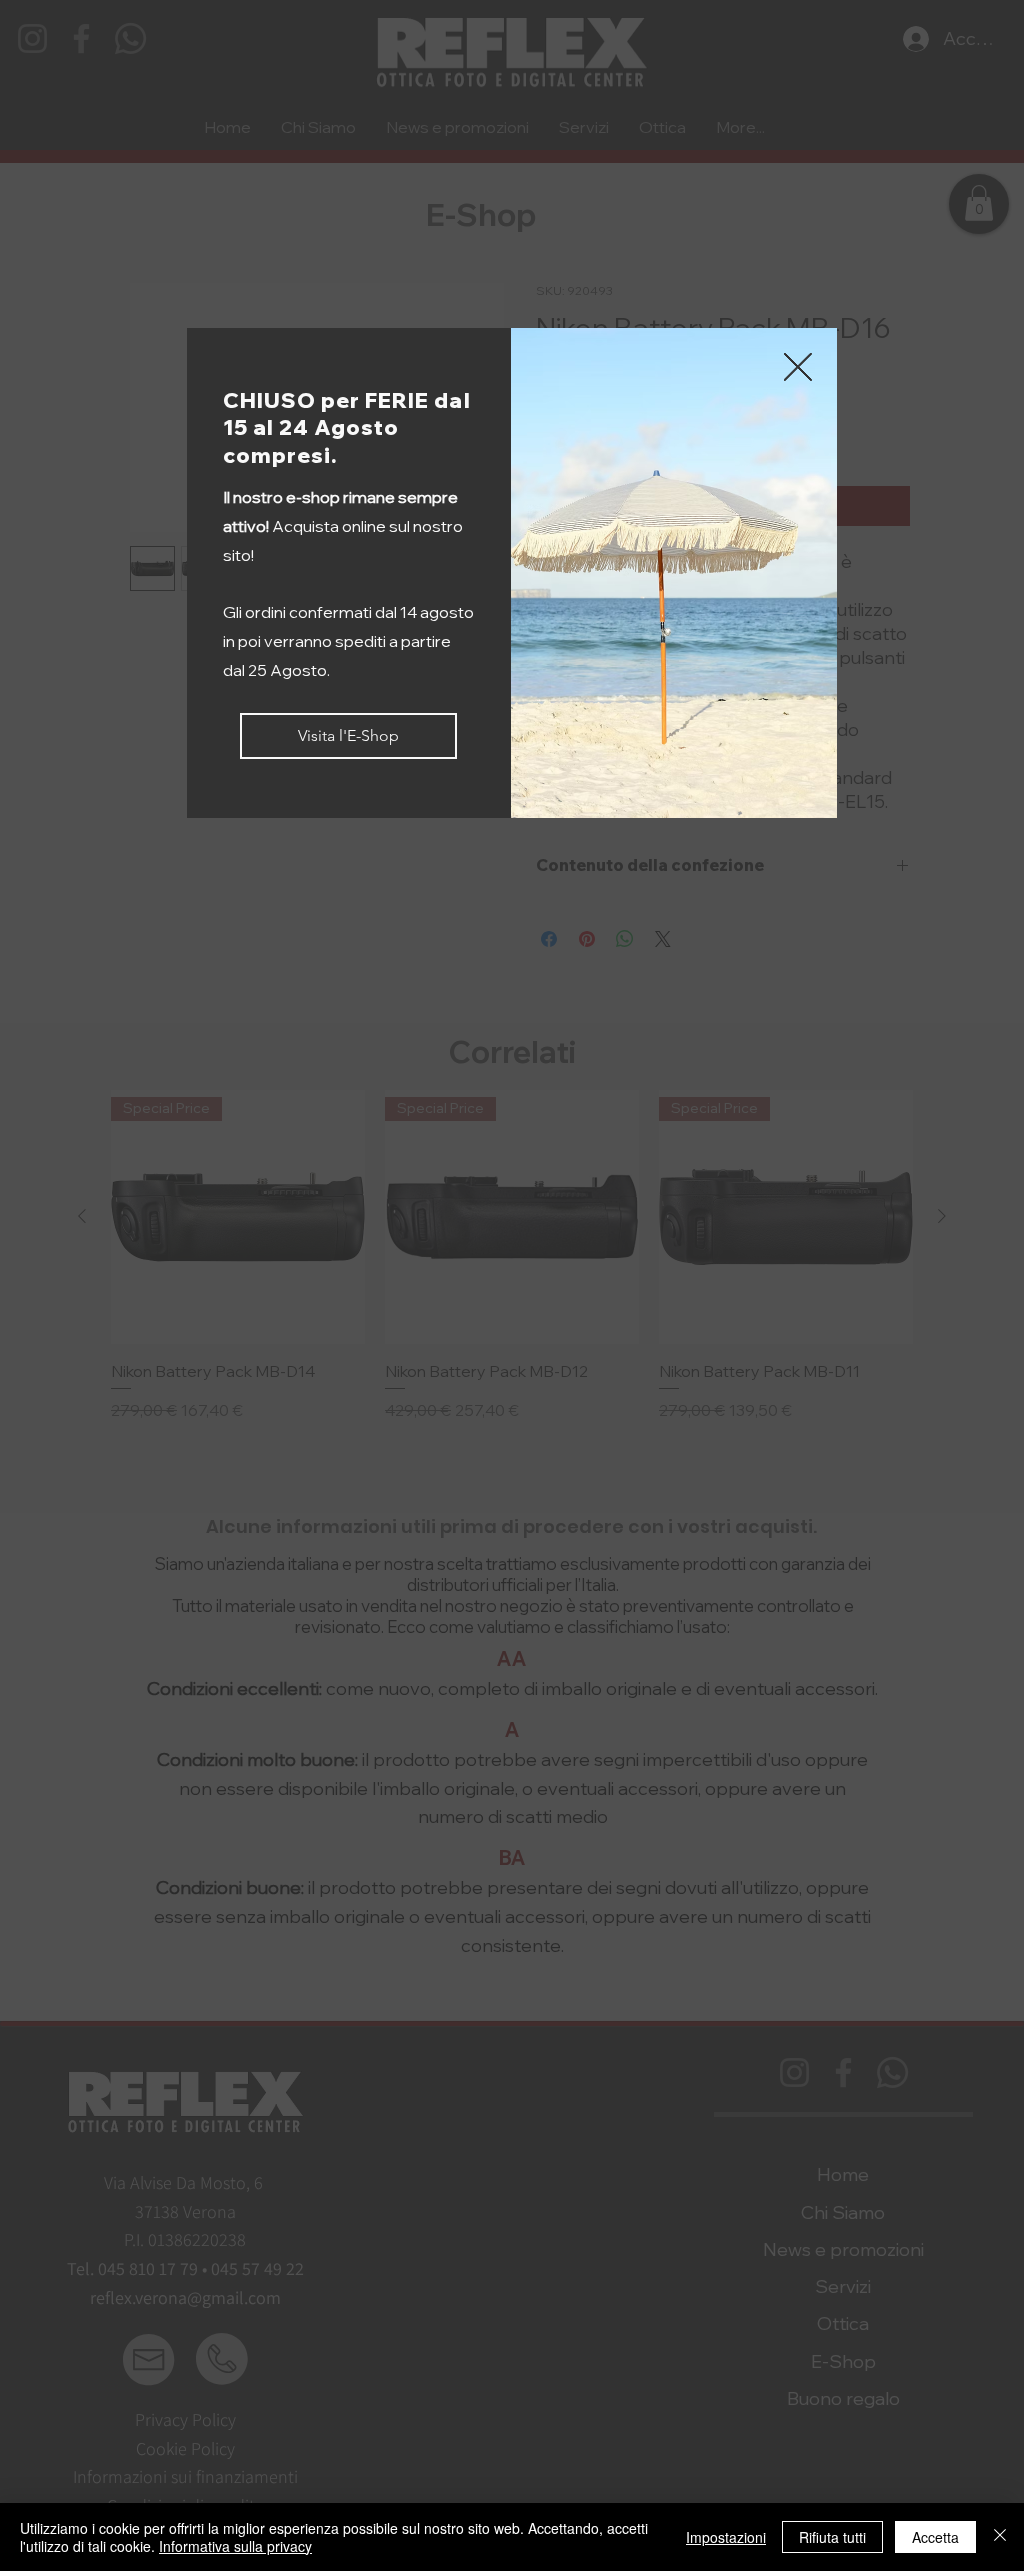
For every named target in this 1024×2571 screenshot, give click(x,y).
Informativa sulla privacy (235, 2546)
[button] (798, 368)
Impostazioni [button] (726, 2537)
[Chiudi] (1000, 2537)
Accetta (935, 2537)
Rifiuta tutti (832, 2537)
